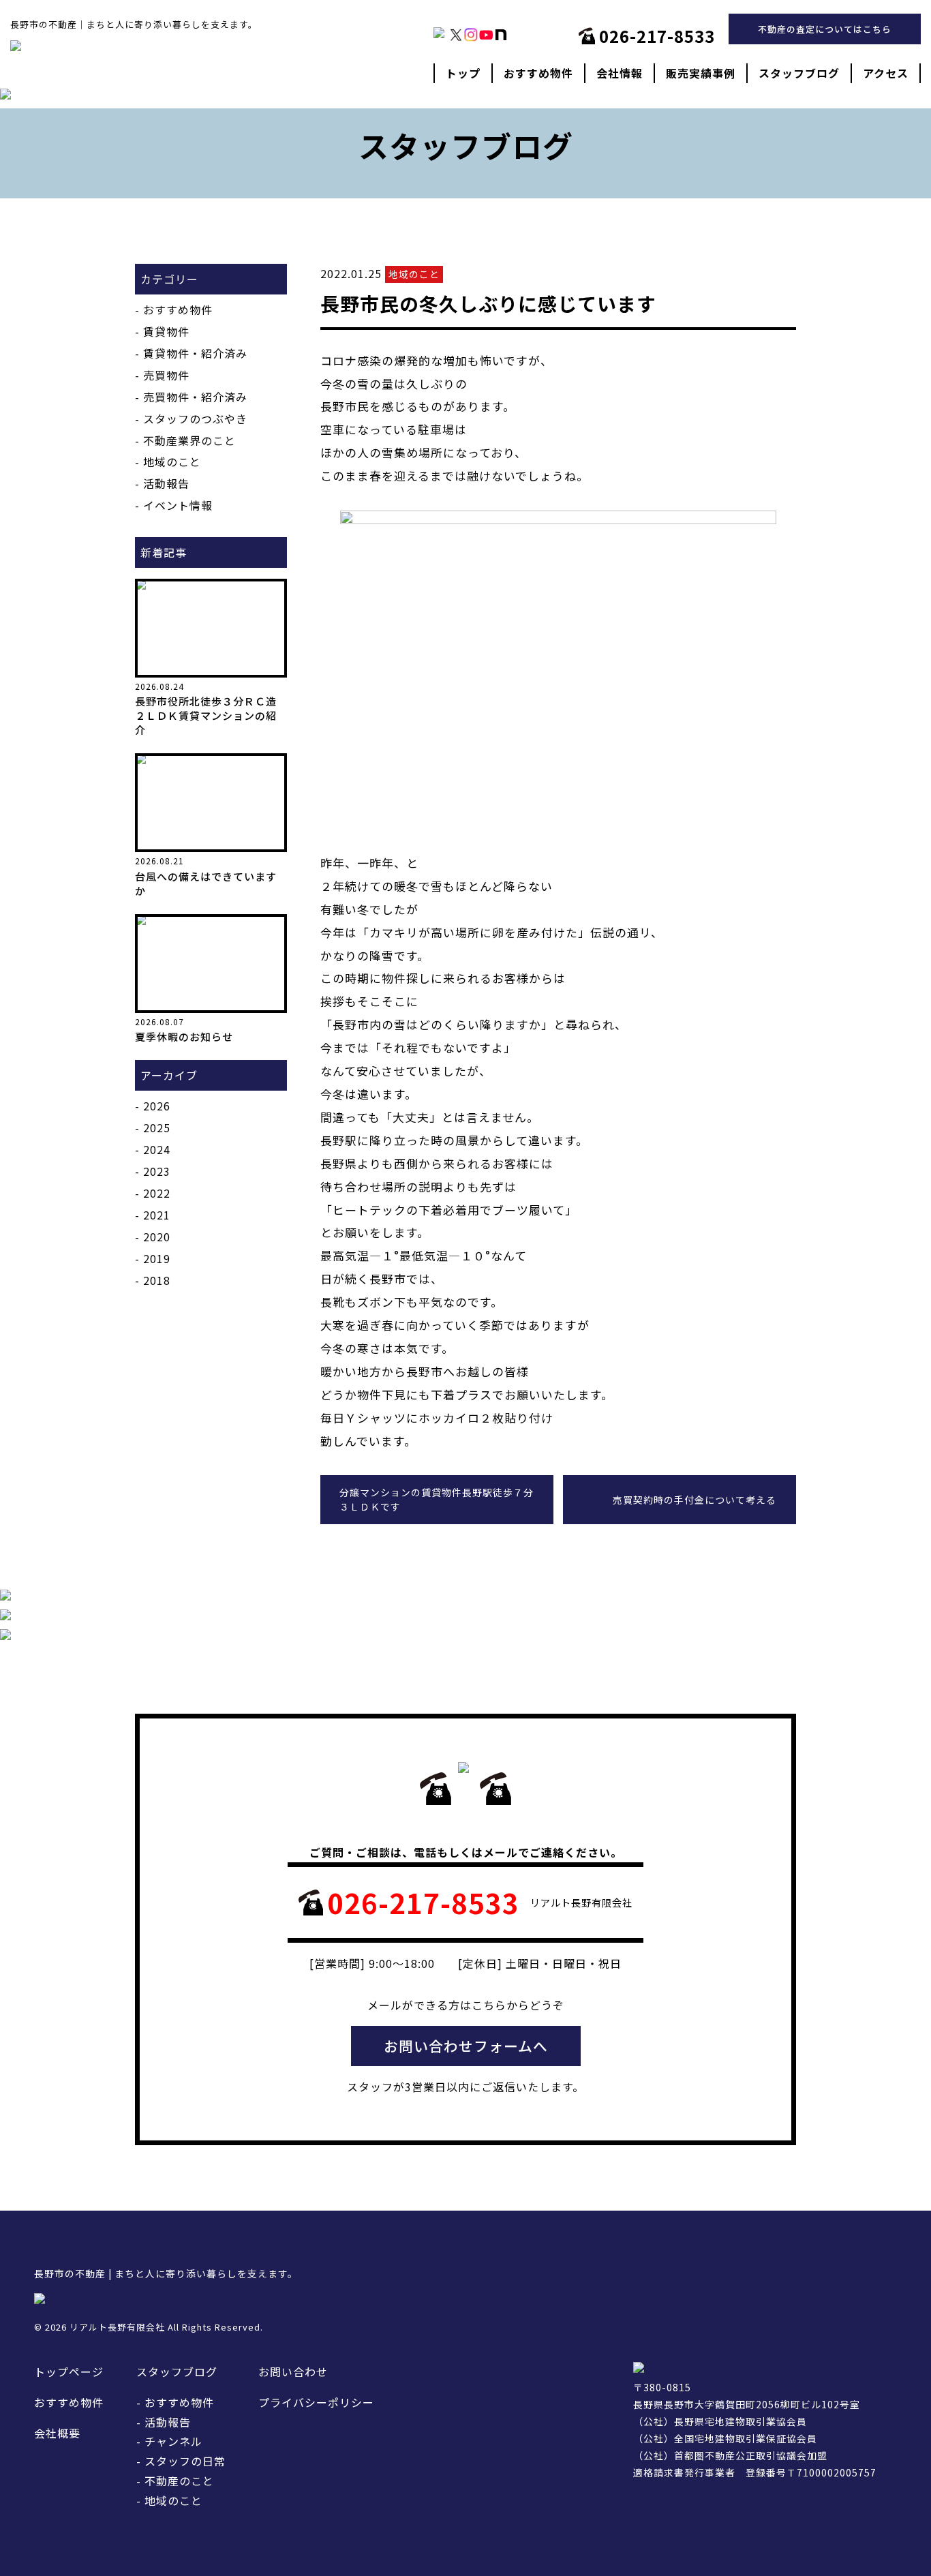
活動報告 (166, 483)
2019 (157, 1258)
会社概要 (57, 2433)
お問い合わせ (293, 2372)
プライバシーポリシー (316, 2402)
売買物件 (166, 375)
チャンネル (173, 2441)
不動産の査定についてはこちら (825, 29)
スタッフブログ (799, 73)
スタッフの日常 (185, 2461)
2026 (157, 1106)
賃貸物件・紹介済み (195, 353)
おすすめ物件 (538, 73)
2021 (157, 1215)
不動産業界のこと (189, 440)
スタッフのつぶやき (195, 419)
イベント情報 (178, 505)
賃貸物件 (166, 331)
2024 (157, 1149)
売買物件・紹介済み (195, 397)
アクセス (886, 73)
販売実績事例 (701, 73)
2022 (157, 1193)
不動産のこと (179, 2481)
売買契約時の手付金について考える (695, 1500)
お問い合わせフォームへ (466, 2046)
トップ (463, 73)
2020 (157, 1237)
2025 (157, 1127)
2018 (157, 1280)
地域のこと (172, 461)
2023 (157, 1171)
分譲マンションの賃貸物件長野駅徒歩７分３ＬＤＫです (437, 1499)
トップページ (69, 2372)
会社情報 (620, 73)
